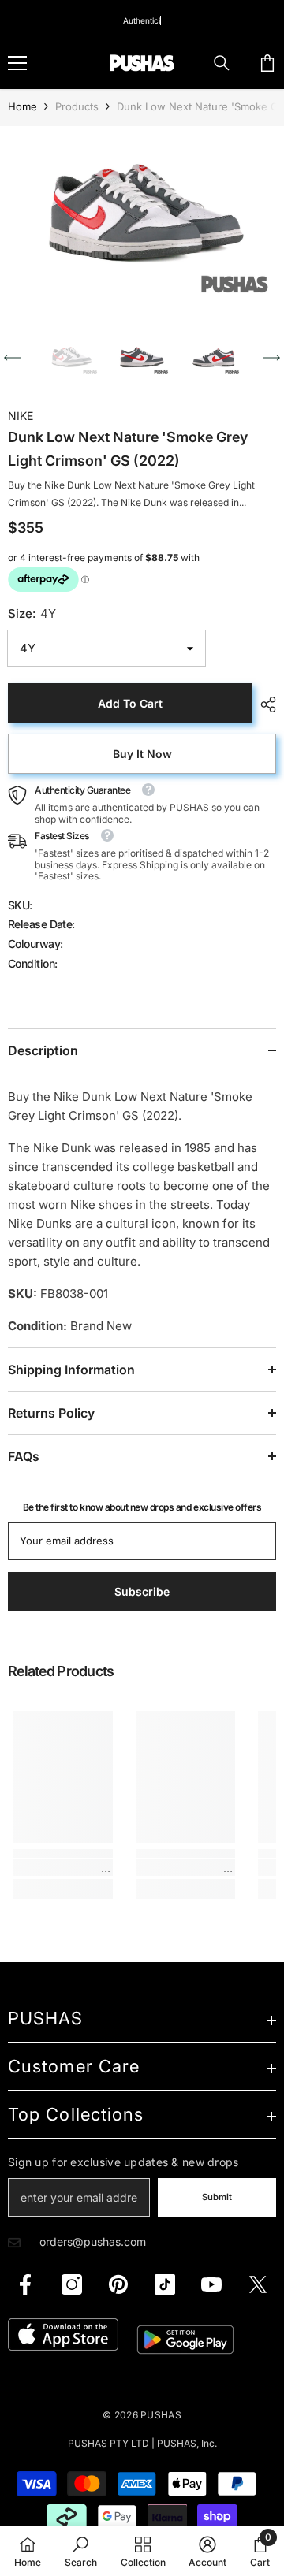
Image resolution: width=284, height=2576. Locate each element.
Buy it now (142, 754)
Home (22, 106)
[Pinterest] (118, 2284)
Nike (21, 416)
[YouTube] (211, 2284)
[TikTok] (165, 2284)
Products (77, 106)
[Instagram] (72, 2284)
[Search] (222, 63)
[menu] (17, 63)
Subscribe (142, 1591)
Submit (217, 2197)
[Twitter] (258, 2284)
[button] (13, 358)
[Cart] (267, 63)
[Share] (264, 704)
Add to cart (130, 703)
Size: (32, 613)
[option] (142, 218)
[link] (63, 1868)
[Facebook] (25, 2284)
